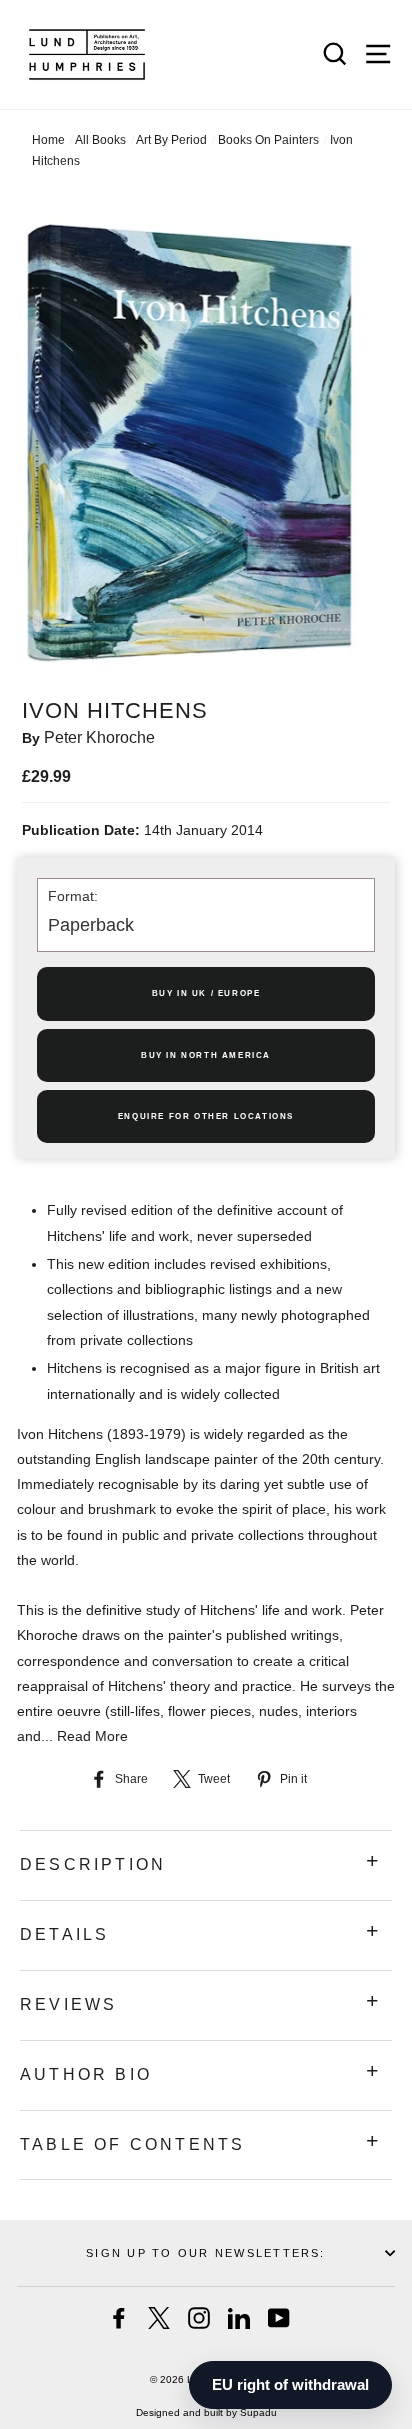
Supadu (258, 2412)
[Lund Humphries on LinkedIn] (239, 2318)
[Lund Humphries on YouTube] (279, 2318)
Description (93, 1864)
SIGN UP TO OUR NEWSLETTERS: (205, 2253)
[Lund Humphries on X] (159, 2318)
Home (48, 140)
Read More (92, 1736)
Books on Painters (268, 140)
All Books (100, 140)
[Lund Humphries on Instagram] (199, 2318)
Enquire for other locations (206, 1116)
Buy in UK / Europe (206, 993)
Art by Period (171, 140)
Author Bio (86, 2074)
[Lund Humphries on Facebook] (119, 2318)
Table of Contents (132, 2144)
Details (64, 1934)
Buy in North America (206, 1055)
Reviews (68, 2004)
